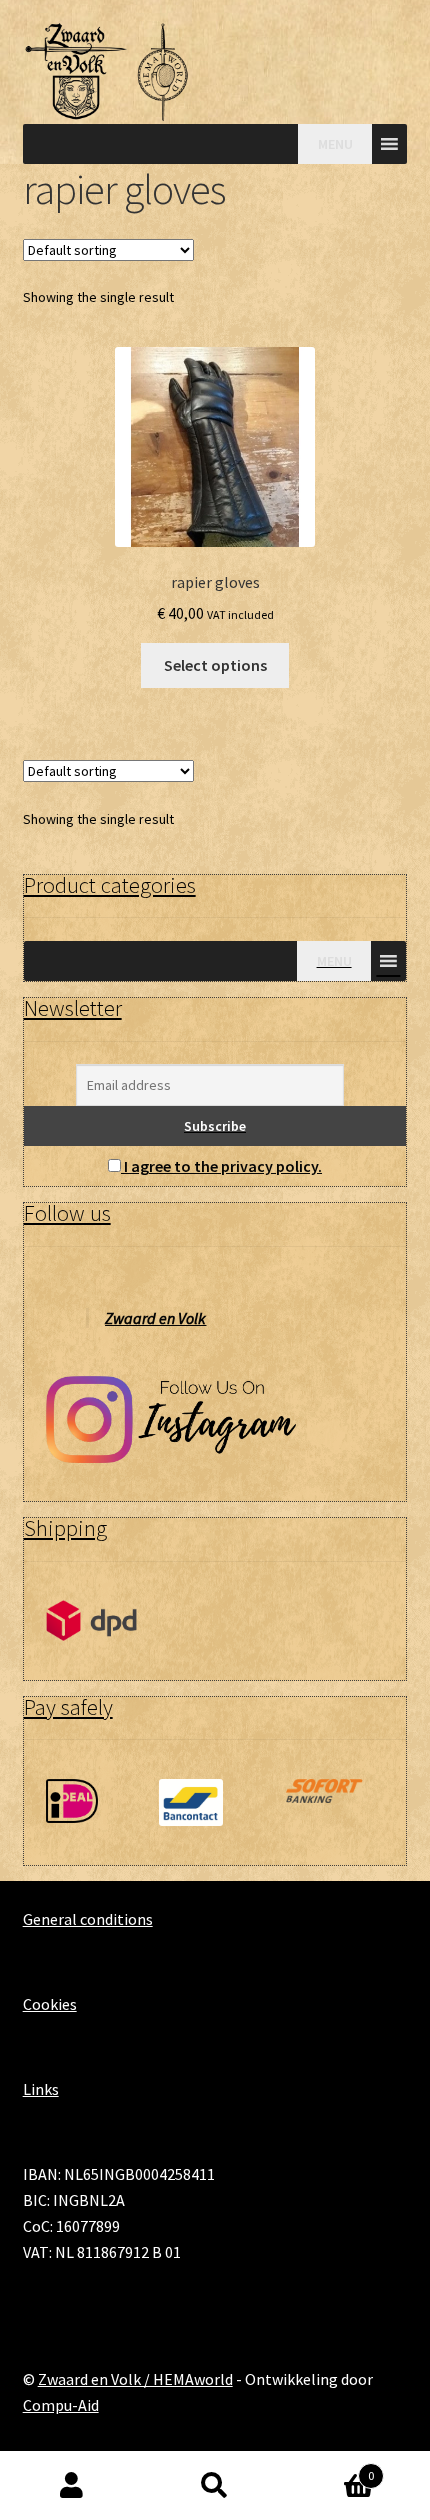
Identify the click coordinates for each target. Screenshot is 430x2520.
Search (214, 2486)
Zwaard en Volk (155, 1318)
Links (41, 2089)
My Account (71, 2486)
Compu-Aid (61, 2405)
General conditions (88, 1919)
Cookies (50, 2004)
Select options (215, 665)
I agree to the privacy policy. (223, 1166)
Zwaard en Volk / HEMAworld (135, 2379)
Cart (331, 2468)
